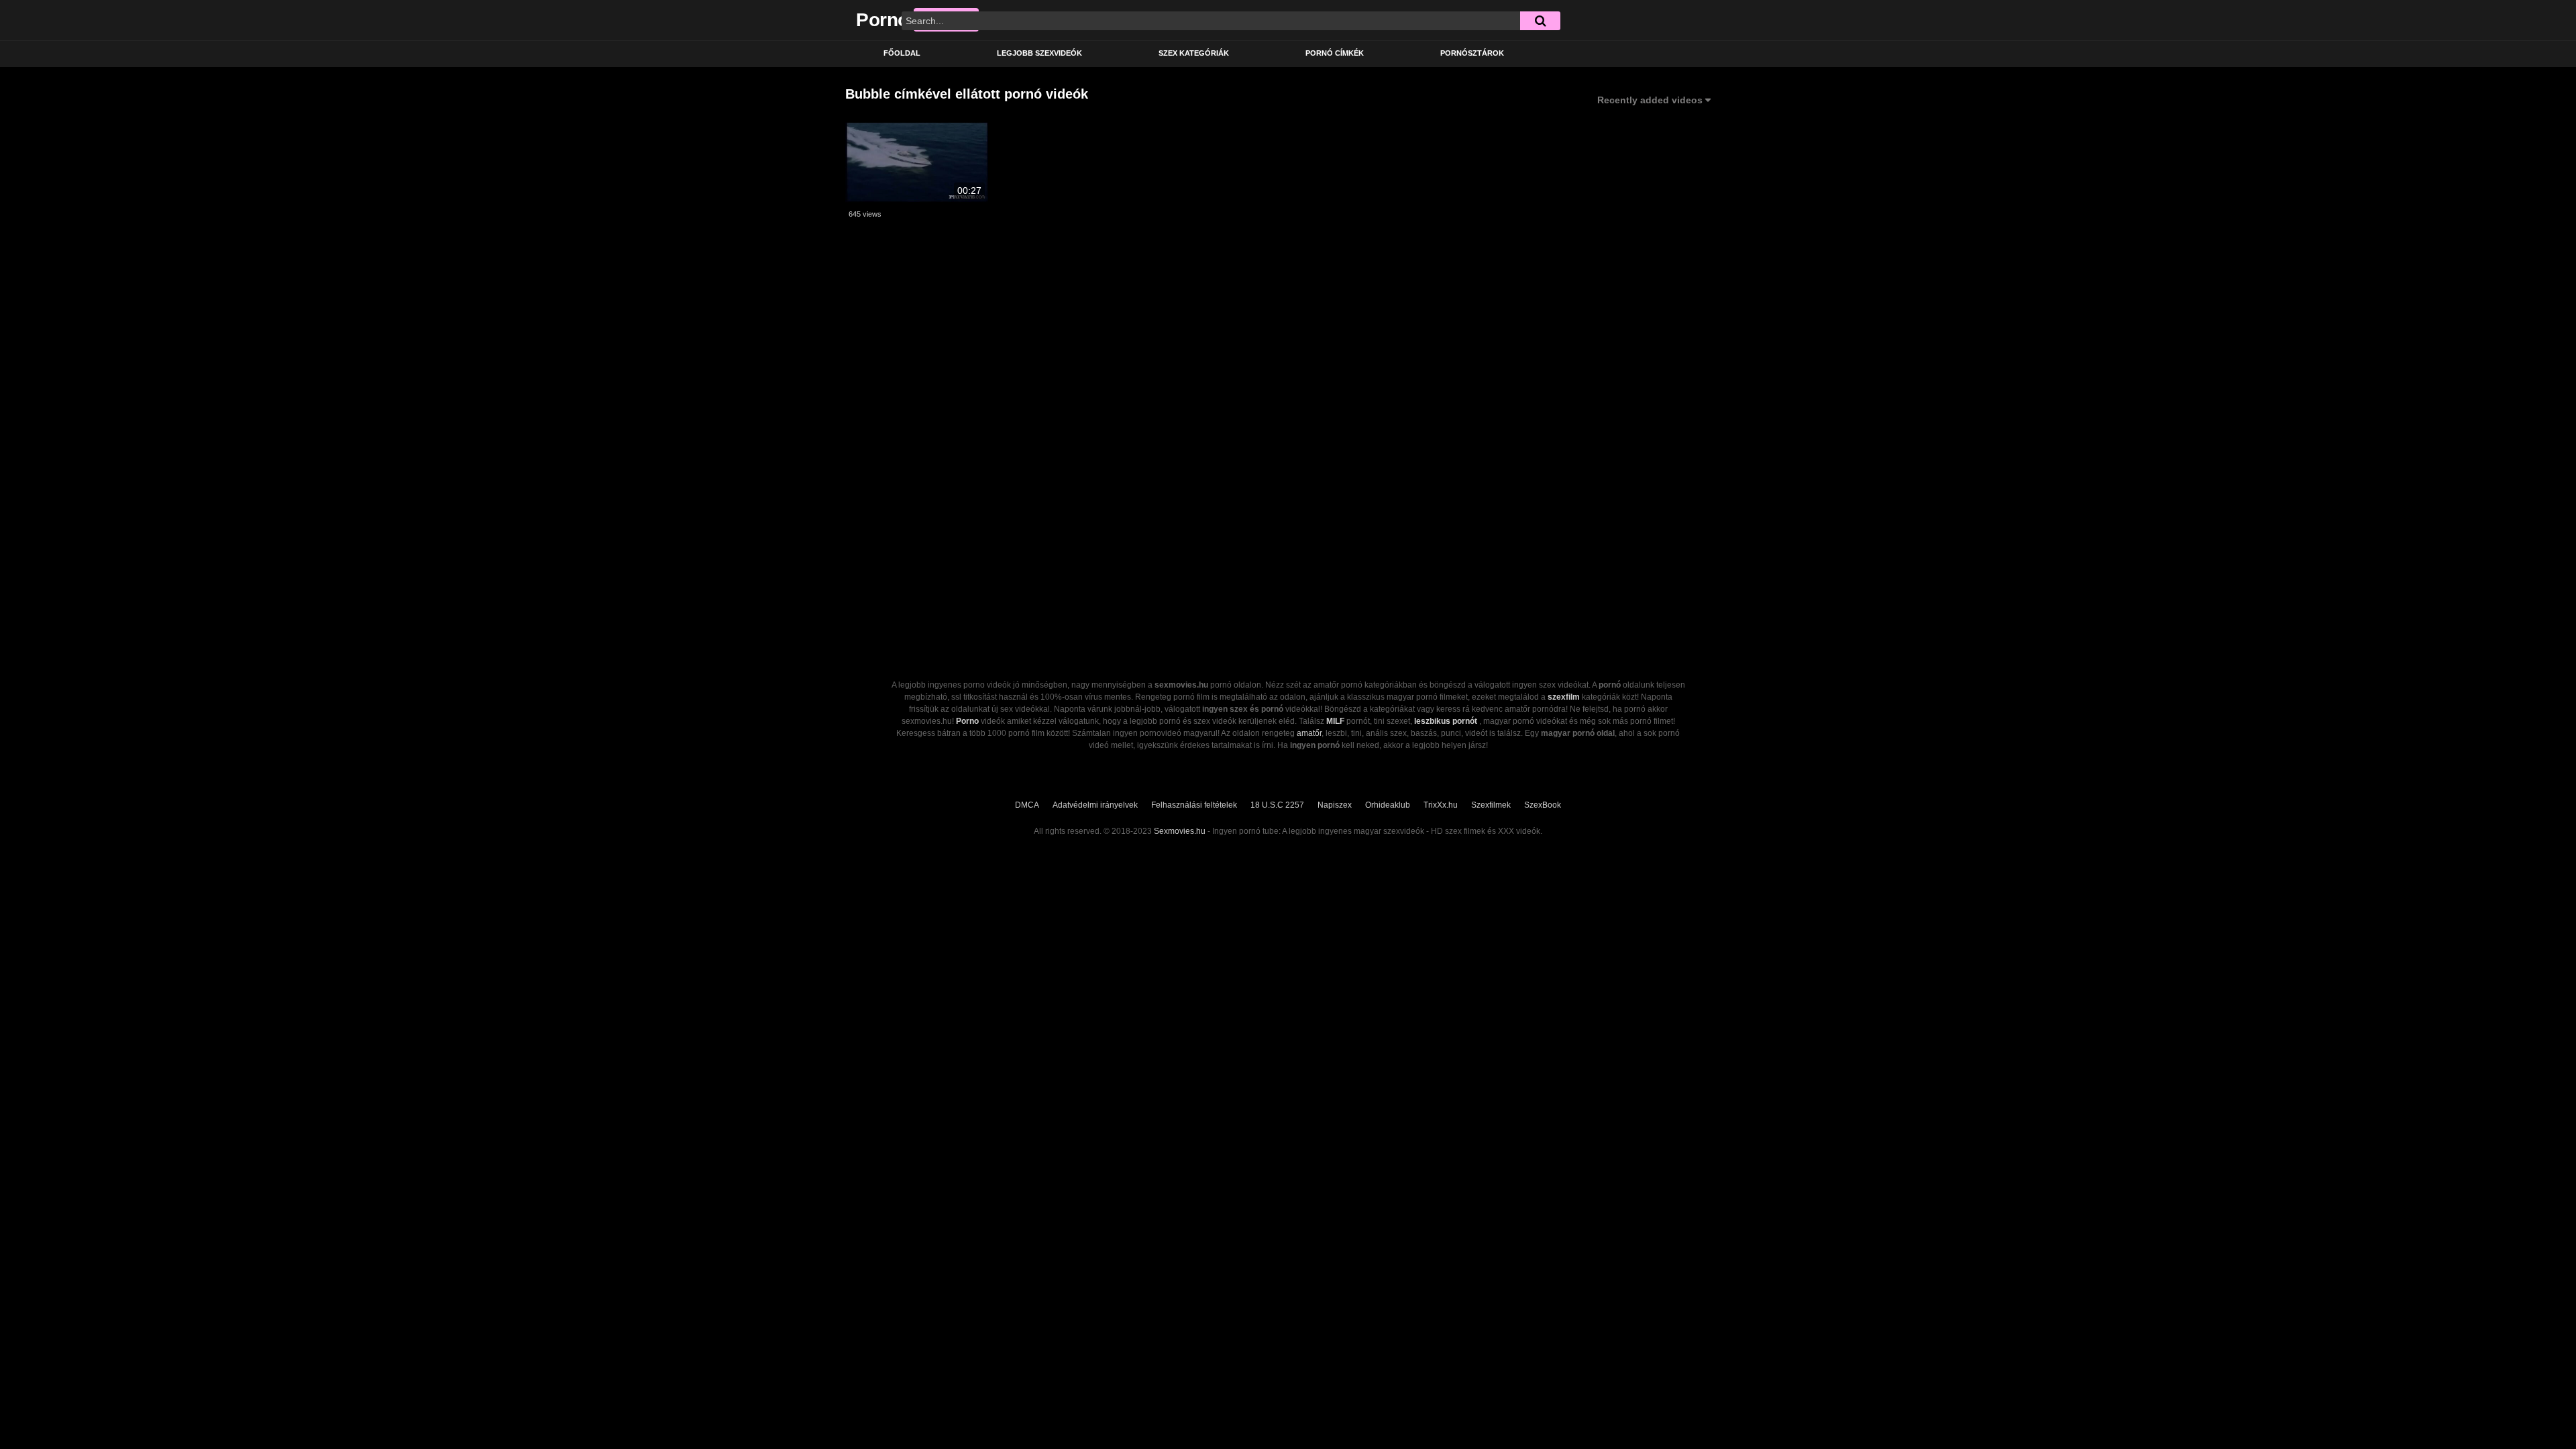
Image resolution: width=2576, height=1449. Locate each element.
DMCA (1027, 805)
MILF (1335, 721)
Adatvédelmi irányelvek (1095, 805)
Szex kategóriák (1194, 53)
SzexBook (1543, 805)
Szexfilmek (1491, 805)
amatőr (1309, 733)
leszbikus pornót (1446, 721)
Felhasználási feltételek (1194, 805)
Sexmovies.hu (1180, 831)
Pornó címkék (1335, 53)
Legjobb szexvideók (1039, 53)
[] (1540, 21)
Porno (967, 721)
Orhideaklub (1388, 805)
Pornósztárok (1472, 53)
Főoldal (902, 53)
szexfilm (1564, 697)
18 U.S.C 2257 (1277, 805)
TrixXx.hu (1441, 805)
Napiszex (1335, 805)
